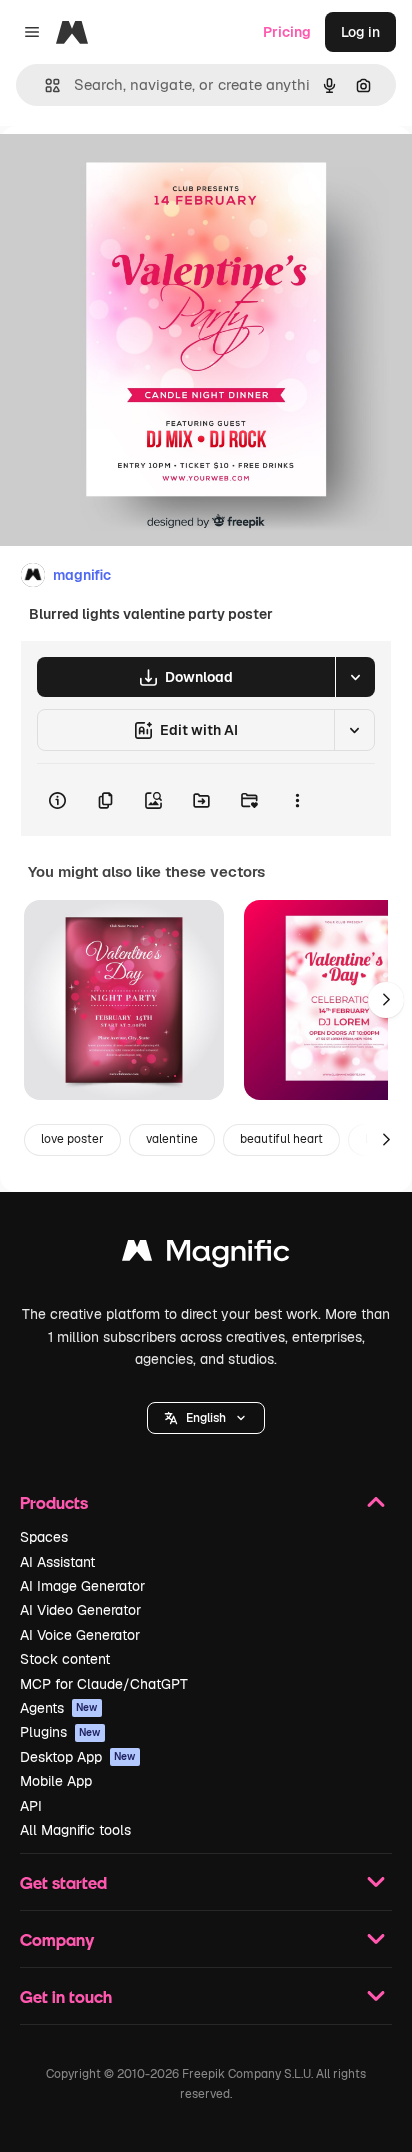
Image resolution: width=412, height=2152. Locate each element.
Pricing (287, 32)
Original (128, 171)
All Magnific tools (75, 1830)
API (31, 1806)
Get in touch (66, 1996)
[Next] (386, 1000)
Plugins (60, 1732)
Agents (59, 1708)
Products (54, 1502)
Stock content (65, 1659)
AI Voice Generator (80, 1635)
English (206, 1418)
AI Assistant (57, 1562)
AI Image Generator (82, 1586)
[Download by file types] (355, 677)
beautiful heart (281, 1139)
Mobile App (56, 1781)
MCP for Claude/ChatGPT (104, 1684)
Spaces (44, 1537)
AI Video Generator (80, 1610)
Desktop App (78, 1757)
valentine (172, 1139)
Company (57, 1939)
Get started (63, 1882)
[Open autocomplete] (44, 85)
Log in (360, 32)
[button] (206, 1418)
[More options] (297, 800)
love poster (72, 1139)
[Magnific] (206, 1255)
